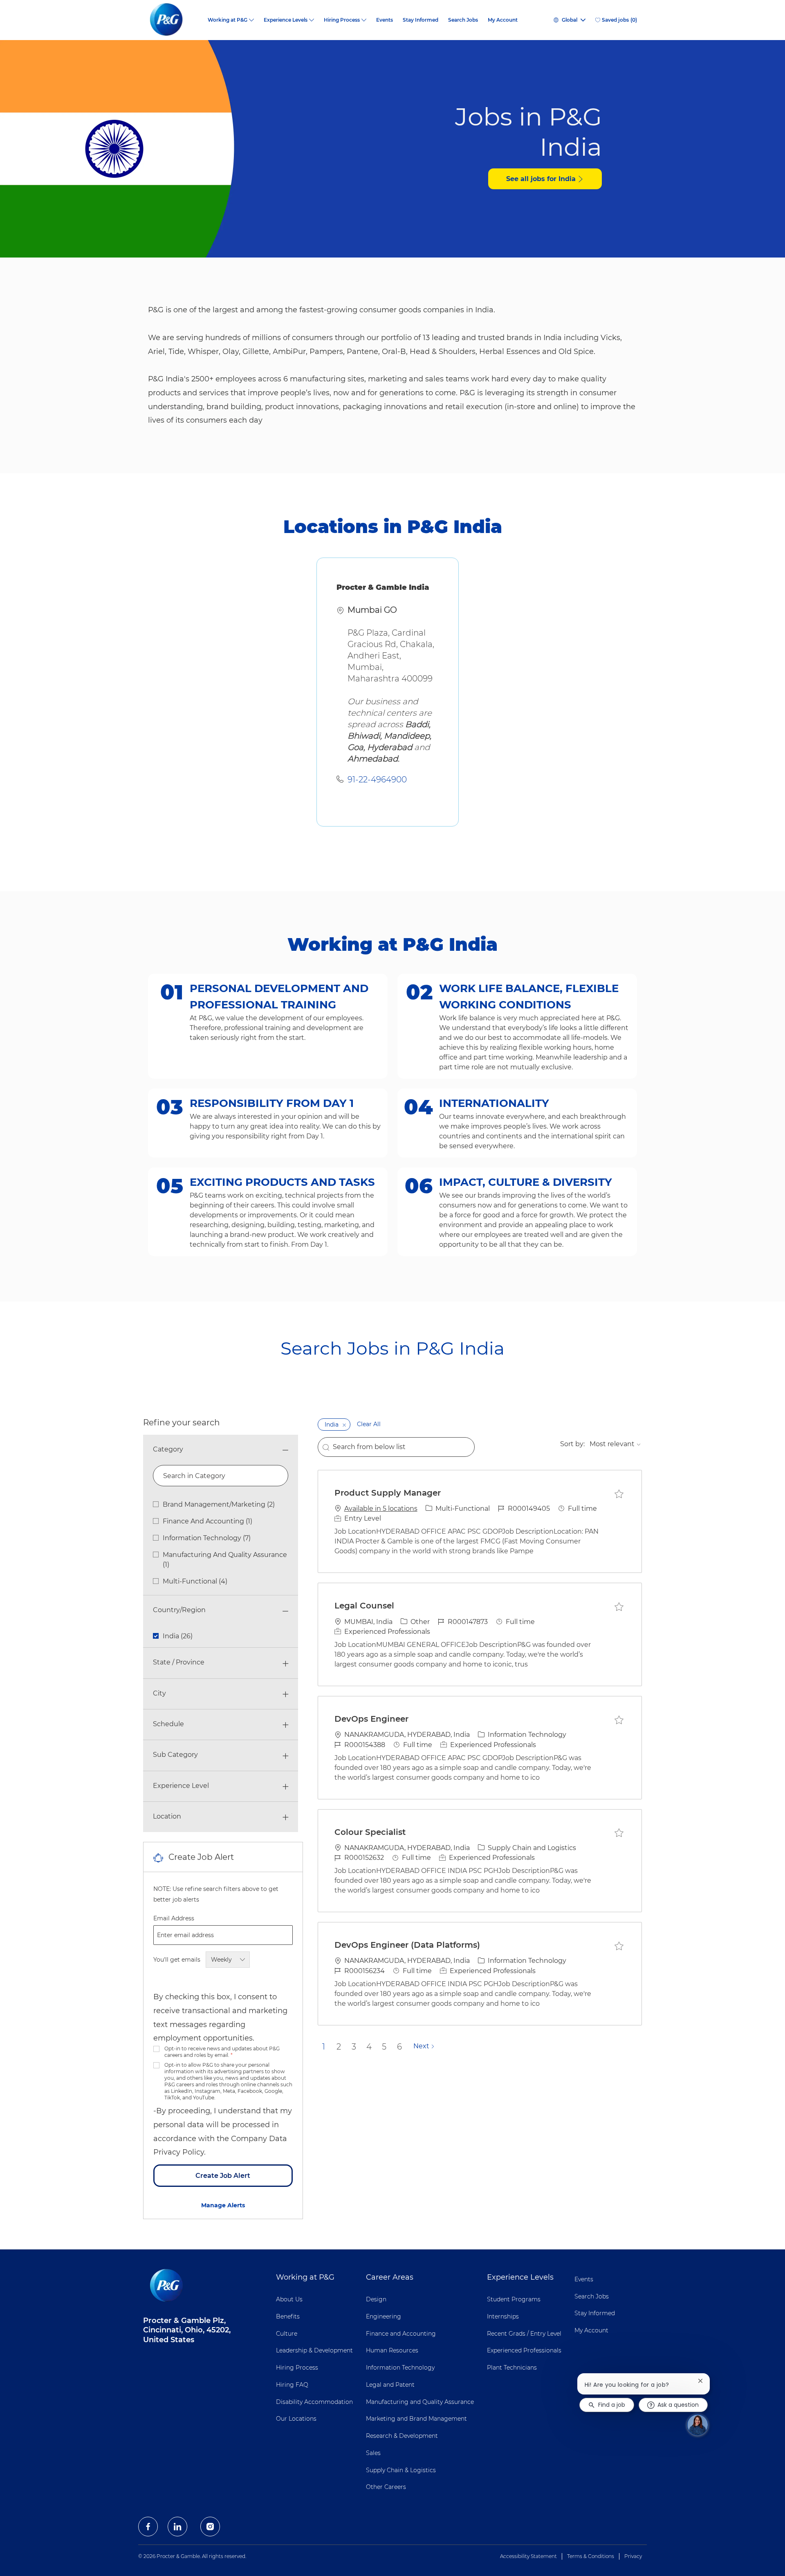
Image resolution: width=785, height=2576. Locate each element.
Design (376, 2299)
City (159, 1693)
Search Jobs (463, 20)
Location (167, 1816)
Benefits (288, 2316)
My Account (503, 20)
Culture (287, 2334)
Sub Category (175, 1755)
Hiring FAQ (292, 2385)
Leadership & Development (314, 2350)
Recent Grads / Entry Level (524, 2334)
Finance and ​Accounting (401, 2334)
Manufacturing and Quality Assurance (420, 2402)
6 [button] (399, 2047)
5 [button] (384, 2047)
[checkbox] (619, 1494)
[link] (223, 2205)
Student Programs (514, 2299)
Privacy (633, 2556)
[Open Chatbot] (698, 2425)
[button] (344, 1425)
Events (385, 20)
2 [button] (339, 2047)
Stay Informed (421, 20)
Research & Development (402, 2436)
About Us (289, 2299)
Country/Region (179, 1610)
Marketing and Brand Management (416, 2419)
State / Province (179, 1662)
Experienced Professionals (524, 2350)
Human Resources (392, 2350)
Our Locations (296, 2419)
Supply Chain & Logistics (401, 2470)
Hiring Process (297, 2368)
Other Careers (386, 2487)
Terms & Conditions (591, 2556)
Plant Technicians (512, 2368)
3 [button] (354, 2047)
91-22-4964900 (377, 780)
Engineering (384, 2316)
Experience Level (181, 1786)
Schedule (168, 1724)
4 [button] (369, 2047)
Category (168, 1449)
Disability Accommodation (314, 2402)
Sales (373, 2453)
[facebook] (148, 2527)
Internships (503, 2316)
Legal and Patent (390, 2385)
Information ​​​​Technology (400, 2368)
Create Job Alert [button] (223, 2176)
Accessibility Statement (528, 2556)
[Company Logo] (173, 20)
